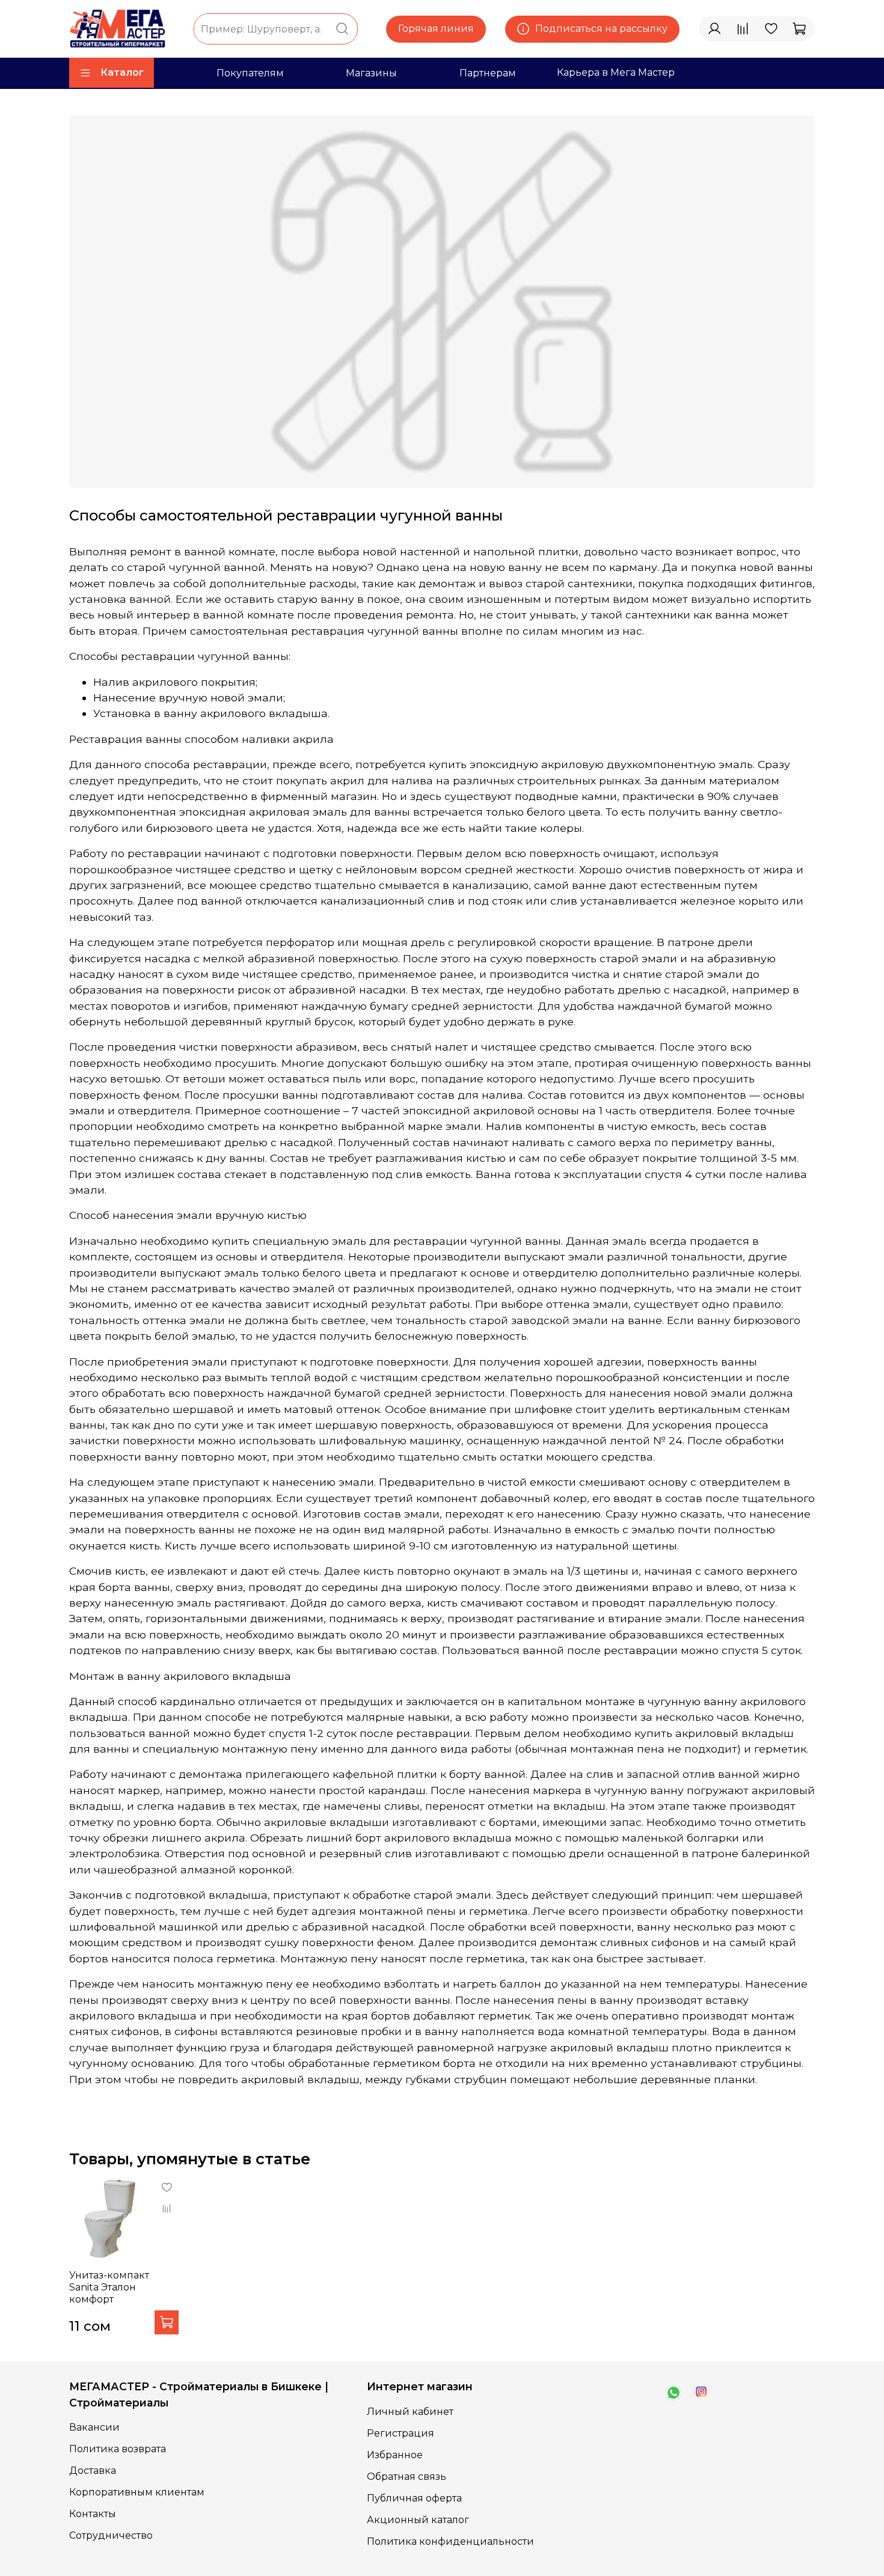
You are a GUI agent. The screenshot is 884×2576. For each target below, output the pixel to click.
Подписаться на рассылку (601, 29)
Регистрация (401, 2433)
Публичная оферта (414, 2498)
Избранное (395, 2455)
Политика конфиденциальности (450, 2541)
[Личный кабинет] (714, 29)
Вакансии (94, 2427)
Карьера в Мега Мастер (616, 72)
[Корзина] (799, 29)
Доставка (93, 2471)
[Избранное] (771, 29)
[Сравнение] (743, 29)
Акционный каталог (418, 2520)
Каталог (122, 72)
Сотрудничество (111, 2535)
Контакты (93, 2514)
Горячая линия (436, 29)
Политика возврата (118, 2449)
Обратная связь (407, 2477)
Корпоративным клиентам (137, 2492)
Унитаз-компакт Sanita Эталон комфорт (109, 2287)
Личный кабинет (410, 2412)
